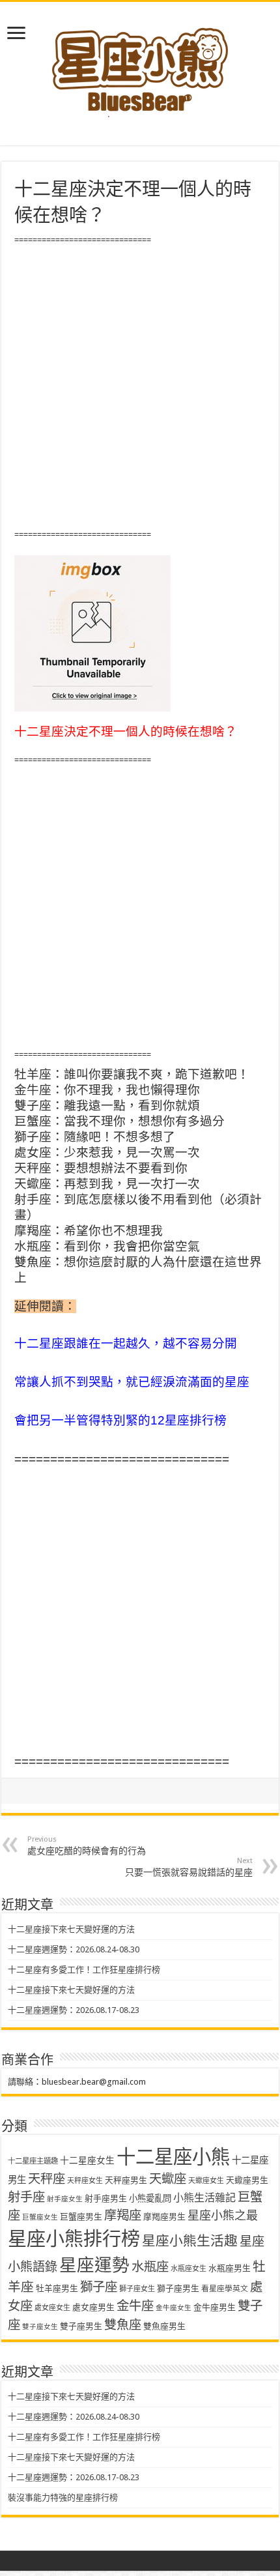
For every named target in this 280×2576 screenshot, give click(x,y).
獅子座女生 (137, 2289)
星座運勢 (94, 2265)
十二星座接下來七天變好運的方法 (71, 1929)
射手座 (26, 2197)
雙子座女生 (40, 2327)
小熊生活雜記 (204, 2198)
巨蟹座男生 (81, 2217)
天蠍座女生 (206, 2181)
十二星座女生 (87, 2160)
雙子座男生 (81, 2326)
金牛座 (135, 2306)
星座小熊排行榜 (74, 2239)
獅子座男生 (178, 2288)
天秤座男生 (126, 2180)
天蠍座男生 (247, 2180)
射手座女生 (65, 2199)
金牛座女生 (174, 2308)
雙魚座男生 (164, 2326)
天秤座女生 (85, 2181)
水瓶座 (150, 2267)
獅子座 (99, 2287)
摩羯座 (123, 2215)
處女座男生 (93, 2307)
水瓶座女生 (189, 2269)
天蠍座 (168, 2179)
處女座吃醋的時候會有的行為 (87, 1845)
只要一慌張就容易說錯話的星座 (189, 1867)
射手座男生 (106, 2198)
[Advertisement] (140, 388)
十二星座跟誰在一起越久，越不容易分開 (126, 1343)
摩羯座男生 (164, 2217)
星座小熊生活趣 (190, 2241)
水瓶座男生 (230, 2268)
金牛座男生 (215, 2307)
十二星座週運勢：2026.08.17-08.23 (74, 2010)
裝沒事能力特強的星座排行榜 (63, 2497)
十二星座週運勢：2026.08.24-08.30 (74, 1949)
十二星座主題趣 (33, 2161)
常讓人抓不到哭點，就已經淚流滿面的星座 (132, 1382)
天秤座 (47, 2179)
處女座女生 (52, 2308)
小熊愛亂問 (150, 2198)
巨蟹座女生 (40, 2217)
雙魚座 (123, 2325)
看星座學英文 (225, 2289)
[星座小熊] (140, 65)
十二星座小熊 (173, 2157)
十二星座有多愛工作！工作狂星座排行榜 (84, 1970)
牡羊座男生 (57, 2288)
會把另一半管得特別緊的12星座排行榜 (120, 1420)
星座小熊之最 (223, 2215)
